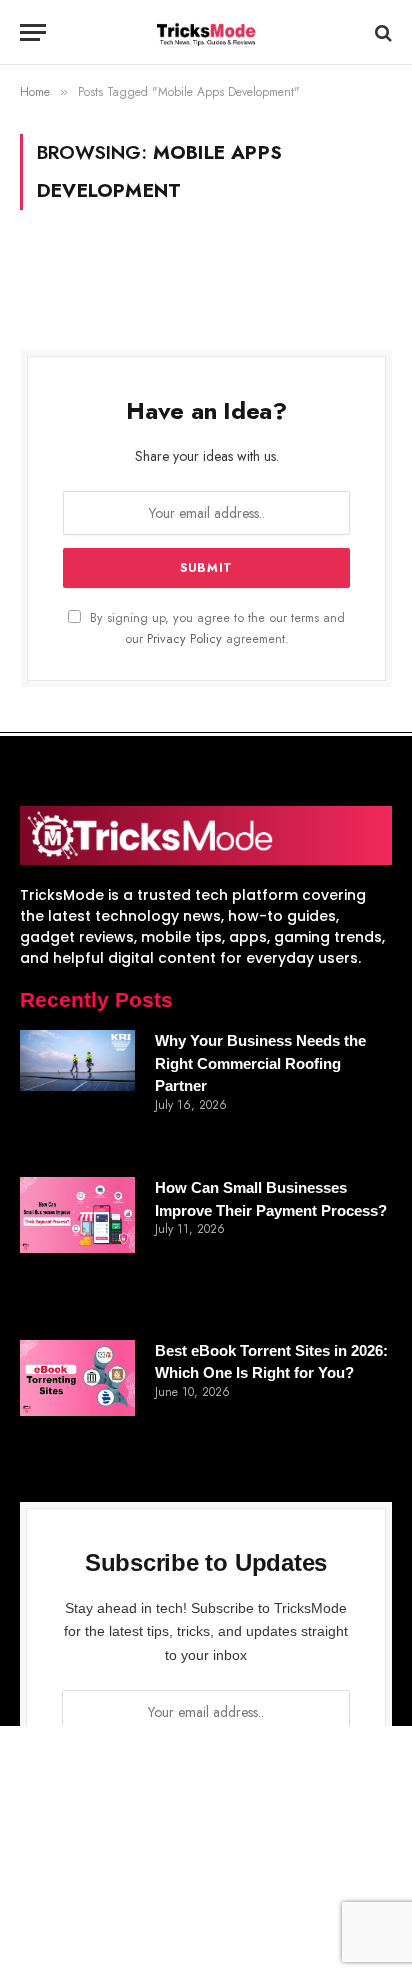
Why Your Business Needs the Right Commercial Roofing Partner (260, 1063)
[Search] (381, 32)
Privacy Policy (184, 639)
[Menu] (33, 32)
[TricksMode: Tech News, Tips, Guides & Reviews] (206, 32)
